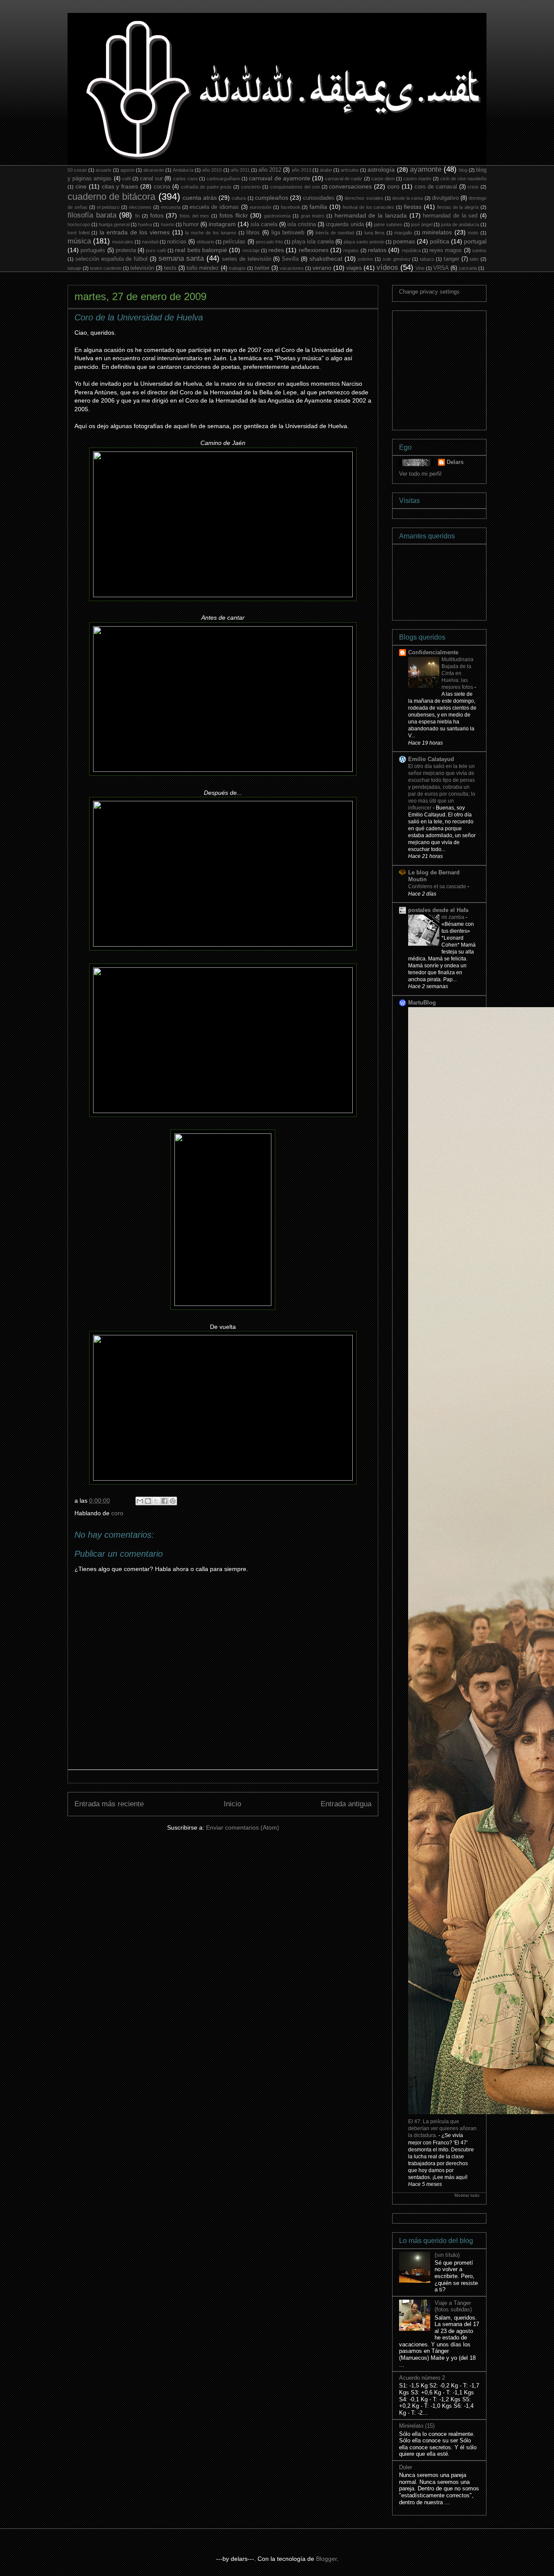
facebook (291, 207)
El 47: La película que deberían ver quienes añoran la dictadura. (442, 2128)
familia (318, 207)
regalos (351, 250)
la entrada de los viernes (135, 232)
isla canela (264, 224)
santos (479, 250)
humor (191, 224)
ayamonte (426, 169)
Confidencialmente (433, 652)
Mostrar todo (467, 2195)
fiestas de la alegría (458, 207)
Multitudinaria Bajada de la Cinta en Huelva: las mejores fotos (458, 673)
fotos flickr (234, 215)
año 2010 (212, 170)
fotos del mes (194, 216)
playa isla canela (313, 242)
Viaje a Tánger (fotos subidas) (453, 2306)
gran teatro (313, 216)
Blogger (326, 2559)
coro (393, 186)
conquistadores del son (295, 187)
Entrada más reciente (109, 1804)
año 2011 (240, 170)
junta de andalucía (460, 224)
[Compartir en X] (156, 1501)
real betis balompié (201, 250)
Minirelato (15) (417, 2426)
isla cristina (302, 224)
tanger (451, 259)
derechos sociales (364, 198)
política (440, 241)
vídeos (387, 267)
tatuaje (74, 268)
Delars (455, 462)
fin (137, 216)
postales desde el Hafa (438, 910)
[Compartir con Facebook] (164, 1501)
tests (170, 268)
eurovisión (261, 207)
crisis (473, 187)
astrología (381, 170)
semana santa (181, 258)
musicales (123, 242)
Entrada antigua (346, 1804)
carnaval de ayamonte (279, 178)
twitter (262, 268)
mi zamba (454, 917)
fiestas (413, 207)
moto (473, 233)
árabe (326, 170)
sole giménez (397, 259)
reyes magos (446, 250)
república (411, 250)
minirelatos (437, 232)
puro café (156, 250)
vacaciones (292, 268)
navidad (150, 242)
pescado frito (269, 242)
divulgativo (445, 198)
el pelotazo (108, 207)
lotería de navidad (335, 233)
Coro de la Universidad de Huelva (139, 317)
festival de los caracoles (369, 207)
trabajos (237, 268)
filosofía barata (92, 215)
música (79, 241)
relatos (377, 250)
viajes (354, 268)
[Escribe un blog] (148, 1501)
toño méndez (203, 268)
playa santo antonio (364, 242)
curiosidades (319, 198)
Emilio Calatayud (431, 759)
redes (276, 250)
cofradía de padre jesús (206, 187)
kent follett (79, 233)
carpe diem (383, 179)
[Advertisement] (464, 368)
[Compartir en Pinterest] (173, 1501)
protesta (126, 250)
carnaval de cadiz (344, 179)
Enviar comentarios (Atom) (243, 1827)
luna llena (375, 233)
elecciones (140, 207)
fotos (157, 215)
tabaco (427, 259)
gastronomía (277, 216)
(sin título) (447, 2255)
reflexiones (314, 250)
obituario (205, 242)
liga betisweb (288, 233)
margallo (403, 233)
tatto (474, 259)
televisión (142, 268)
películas (234, 242)
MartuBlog (422, 1003)
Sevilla (290, 259)
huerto (168, 224)
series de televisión (247, 259)
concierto (251, 187)
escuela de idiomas (214, 207)
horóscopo (79, 224)
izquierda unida (345, 224)
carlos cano (185, 179)
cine (81, 186)
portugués (93, 250)
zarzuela (468, 268)
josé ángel (422, 224)
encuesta (171, 207)
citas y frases (120, 186)
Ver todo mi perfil (420, 474)
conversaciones (350, 186)
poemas (404, 241)
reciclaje (251, 250)
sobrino (365, 259)
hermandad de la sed (450, 216)
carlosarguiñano (223, 179)
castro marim (417, 179)
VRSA (441, 268)
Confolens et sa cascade (438, 886)
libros (253, 233)
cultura (239, 198)
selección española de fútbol (111, 259)
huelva (145, 224)
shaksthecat (326, 259)
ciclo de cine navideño (463, 179)
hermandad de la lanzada (371, 215)
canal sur (151, 179)
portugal (475, 241)
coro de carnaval (436, 187)
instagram (222, 224)
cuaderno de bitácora (111, 197)
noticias (177, 242)
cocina (162, 187)
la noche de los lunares (211, 233)
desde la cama (407, 198)
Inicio (232, 1804)
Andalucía (183, 170)
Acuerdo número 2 (422, 2378)
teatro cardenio (106, 268)
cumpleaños (272, 198)
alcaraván (154, 170)
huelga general (114, 224)
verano (322, 268)
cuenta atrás (200, 198)
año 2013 (301, 170)
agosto (127, 170)
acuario (103, 170)
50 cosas (77, 170)
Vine (420, 268)
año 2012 (270, 170)
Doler (406, 2467)
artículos (350, 170)
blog (463, 170)
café (127, 179)
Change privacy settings (429, 292)
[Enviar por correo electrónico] (140, 1501)
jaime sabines (388, 224)
